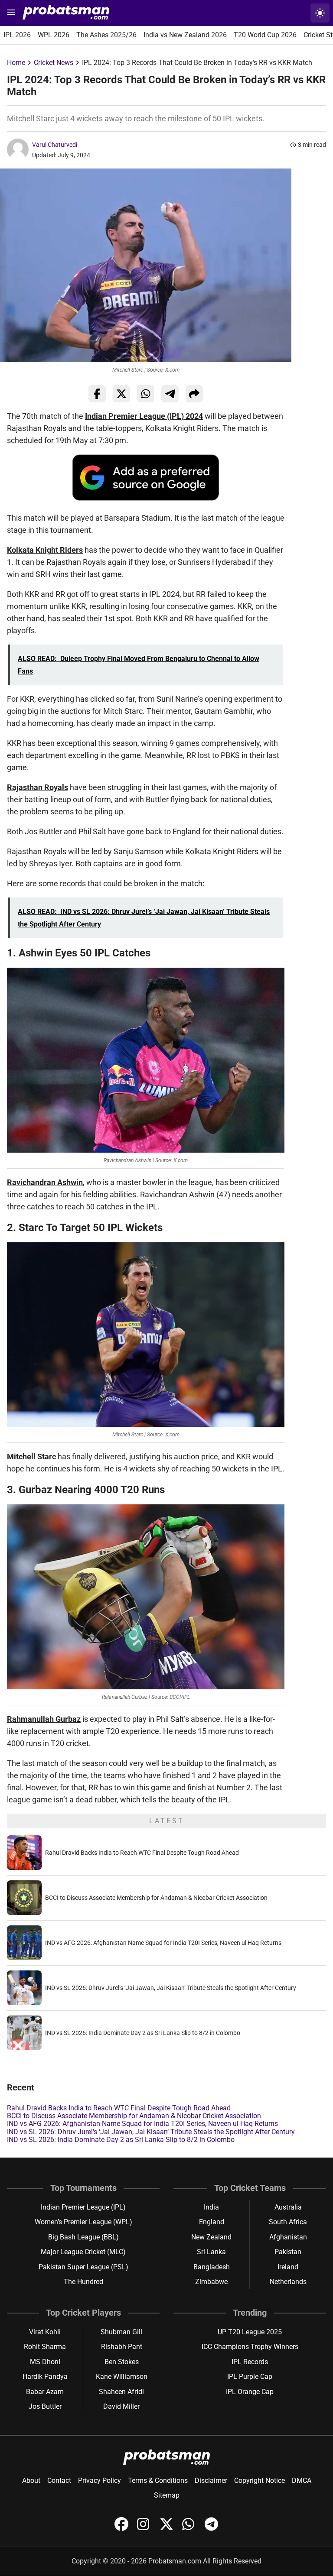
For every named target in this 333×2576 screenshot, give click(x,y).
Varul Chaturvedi (55, 145)
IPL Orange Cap (250, 2392)
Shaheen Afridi (121, 2392)
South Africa (288, 2222)
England (212, 2222)
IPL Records (250, 2362)
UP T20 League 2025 (250, 2332)
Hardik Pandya (45, 2377)
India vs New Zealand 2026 (185, 35)
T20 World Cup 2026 (265, 35)
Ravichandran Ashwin (45, 1182)
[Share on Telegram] (170, 394)
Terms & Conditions (158, 2480)
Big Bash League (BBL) (83, 2237)
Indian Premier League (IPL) (83, 2207)
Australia (288, 2207)
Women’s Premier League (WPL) (83, 2222)
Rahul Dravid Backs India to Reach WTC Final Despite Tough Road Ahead (142, 1853)
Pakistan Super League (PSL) (83, 2267)
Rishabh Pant (122, 2347)
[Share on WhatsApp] (146, 394)
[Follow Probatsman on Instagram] (145, 2529)
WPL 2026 (54, 35)
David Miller (121, 2406)
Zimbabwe (211, 2282)
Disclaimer (211, 2480)
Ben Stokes (122, 2362)
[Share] (194, 394)
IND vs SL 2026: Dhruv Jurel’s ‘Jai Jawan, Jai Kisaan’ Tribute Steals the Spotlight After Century (171, 1988)
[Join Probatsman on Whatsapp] (190, 2529)
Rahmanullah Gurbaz (44, 1719)
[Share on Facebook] (97, 394)
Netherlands (288, 2282)
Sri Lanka (211, 2252)
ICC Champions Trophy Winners (250, 2347)
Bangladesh (212, 2267)
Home (16, 63)
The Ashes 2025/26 (106, 35)
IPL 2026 (17, 35)
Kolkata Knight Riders (45, 550)
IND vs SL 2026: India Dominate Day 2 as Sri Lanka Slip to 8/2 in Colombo (143, 2033)
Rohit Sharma (45, 2347)
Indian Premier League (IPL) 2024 (144, 416)
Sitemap (167, 2495)
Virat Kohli (45, 2332)
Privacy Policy (100, 2480)
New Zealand (211, 2237)
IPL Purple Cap (250, 2377)
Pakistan (288, 2252)
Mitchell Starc (31, 1456)
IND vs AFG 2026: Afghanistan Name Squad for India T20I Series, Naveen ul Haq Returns (163, 1943)
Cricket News (54, 63)
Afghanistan (288, 2237)
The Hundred (83, 2282)
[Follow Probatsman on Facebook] (122, 2529)
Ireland (288, 2267)
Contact (59, 2480)
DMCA (302, 2480)
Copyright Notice (260, 2480)
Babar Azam (45, 2392)
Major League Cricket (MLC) (83, 2252)
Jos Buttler (45, 2406)
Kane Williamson (122, 2377)
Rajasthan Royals (38, 787)
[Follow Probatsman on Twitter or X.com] (167, 2529)
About (31, 2480)
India (211, 2207)
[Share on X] (121, 394)
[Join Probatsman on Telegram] (212, 2529)
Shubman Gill (121, 2332)
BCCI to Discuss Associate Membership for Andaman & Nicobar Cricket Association (156, 1898)
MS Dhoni (45, 2362)
